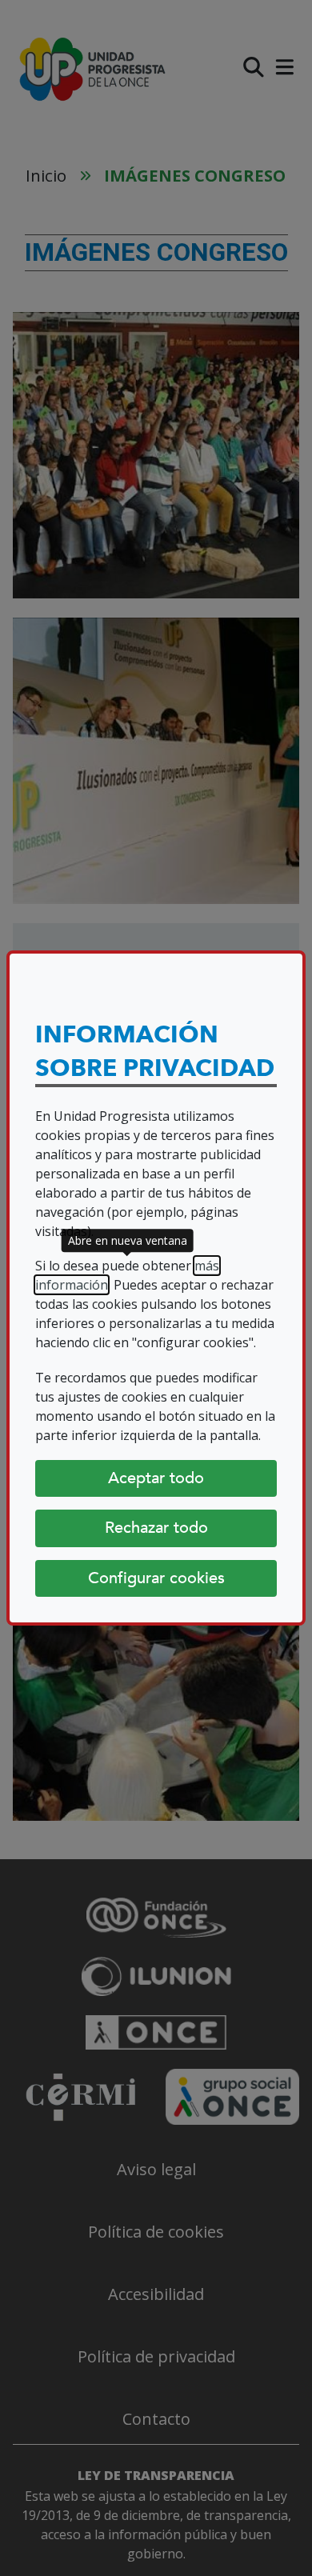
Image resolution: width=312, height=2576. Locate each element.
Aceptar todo (156, 1478)
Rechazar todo (156, 1528)
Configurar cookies (156, 1578)
